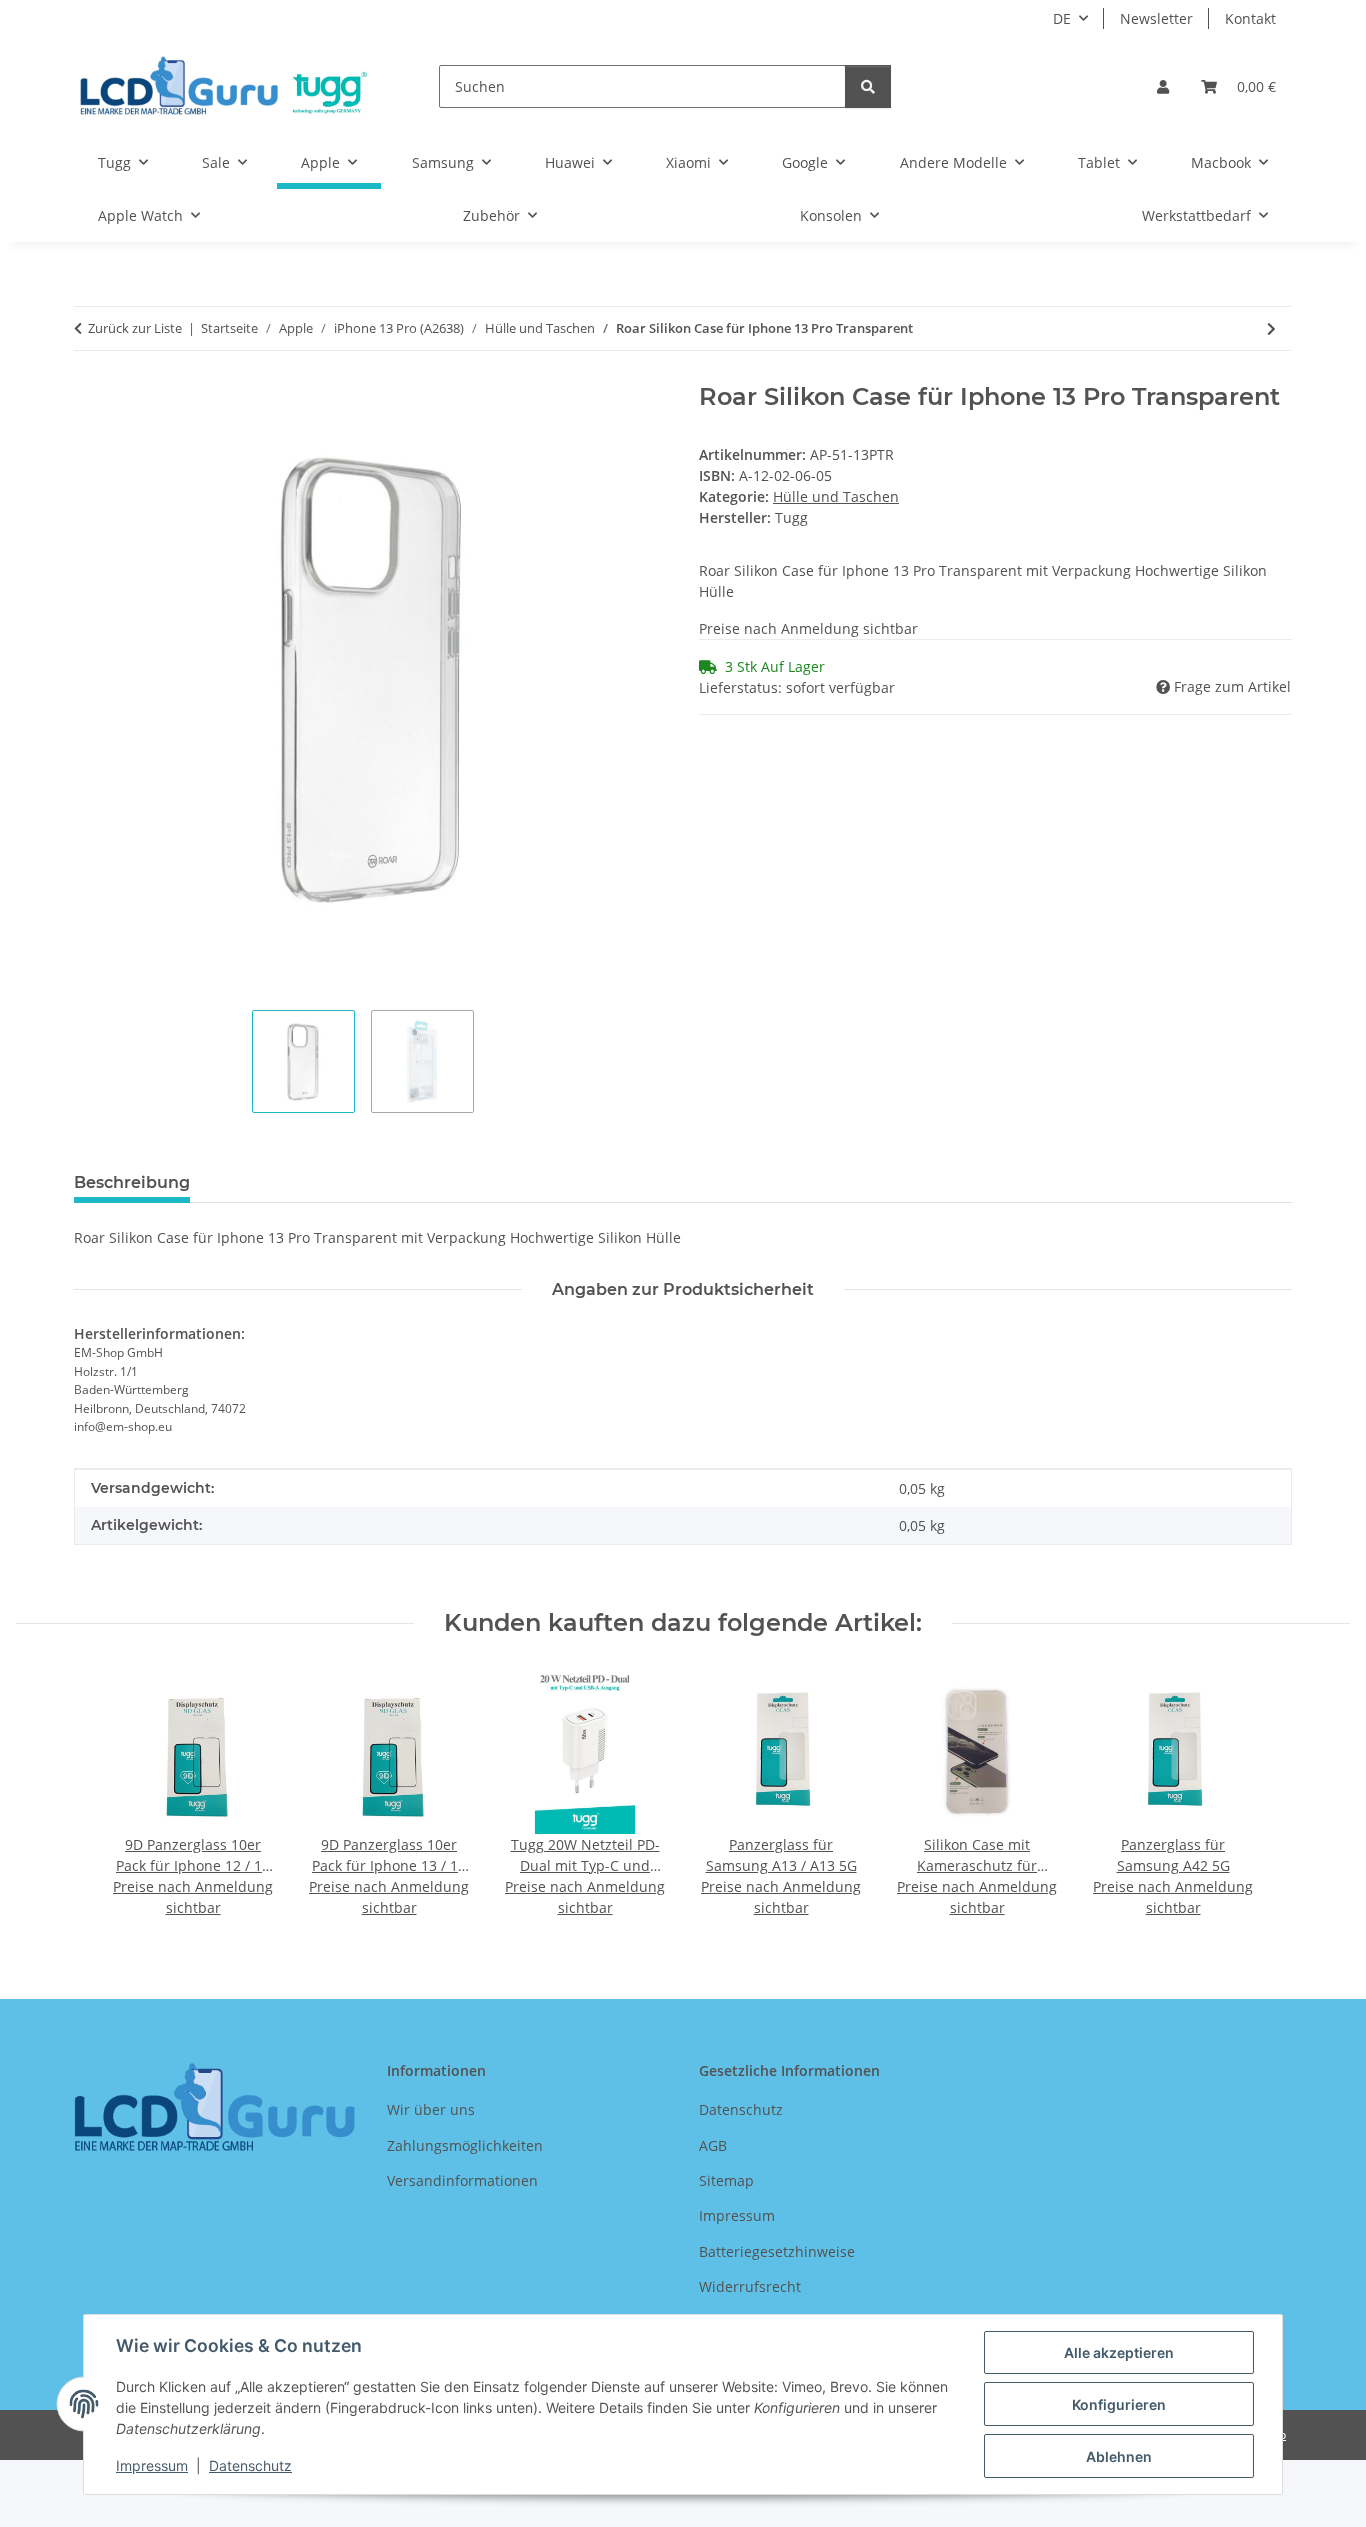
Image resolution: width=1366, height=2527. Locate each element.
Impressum (152, 2465)
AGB (713, 2145)
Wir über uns (431, 2109)
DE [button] (1062, 18)
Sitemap (726, 2180)
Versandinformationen (462, 2180)
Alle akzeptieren (1119, 2352)
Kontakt (1250, 18)
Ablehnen (1119, 2456)
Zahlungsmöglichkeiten (465, 2145)
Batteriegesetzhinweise (777, 2251)
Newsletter (1156, 18)
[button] (1163, 86)
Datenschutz (250, 2465)
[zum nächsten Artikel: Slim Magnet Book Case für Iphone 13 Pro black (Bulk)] (1271, 328)
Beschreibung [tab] (132, 1182)
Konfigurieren (1119, 2404)
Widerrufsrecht (750, 2286)
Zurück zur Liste (135, 328)
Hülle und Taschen (836, 496)
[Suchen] (868, 86)
